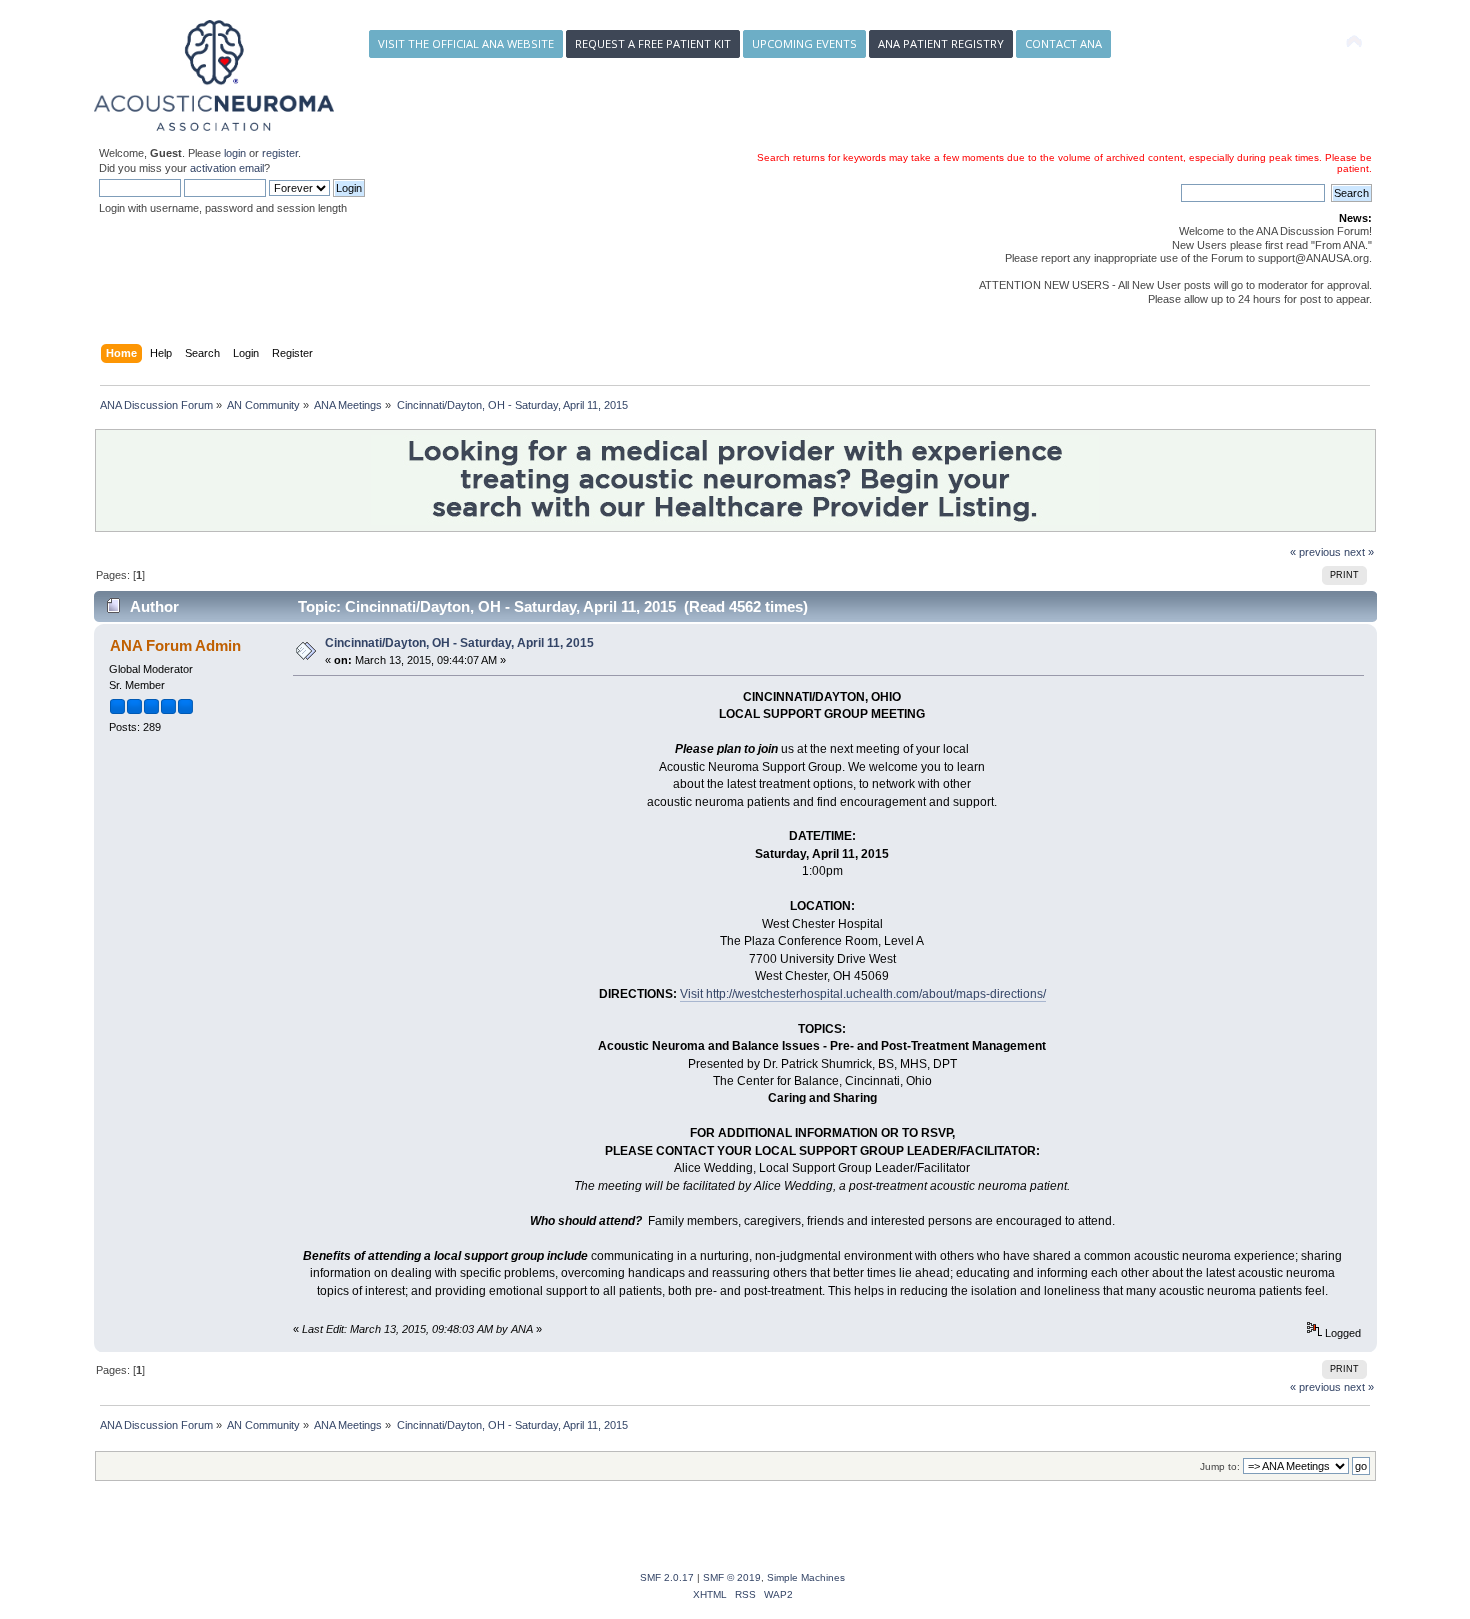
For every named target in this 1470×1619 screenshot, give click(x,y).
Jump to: (1220, 1466)
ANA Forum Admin (175, 645)
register (280, 153)
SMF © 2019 (732, 1577)
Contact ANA (1063, 43)
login (235, 153)
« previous (1315, 552)
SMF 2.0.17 (667, 1577)
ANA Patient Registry (941, 43)
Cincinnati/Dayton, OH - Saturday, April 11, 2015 (459, 643)
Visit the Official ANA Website (466, 43)
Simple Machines (806, 1577)
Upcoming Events (804, 43)
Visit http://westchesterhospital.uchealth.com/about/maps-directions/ (863, 994)
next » (1359, 552)
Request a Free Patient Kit (653, 43)
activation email (227, 168)
